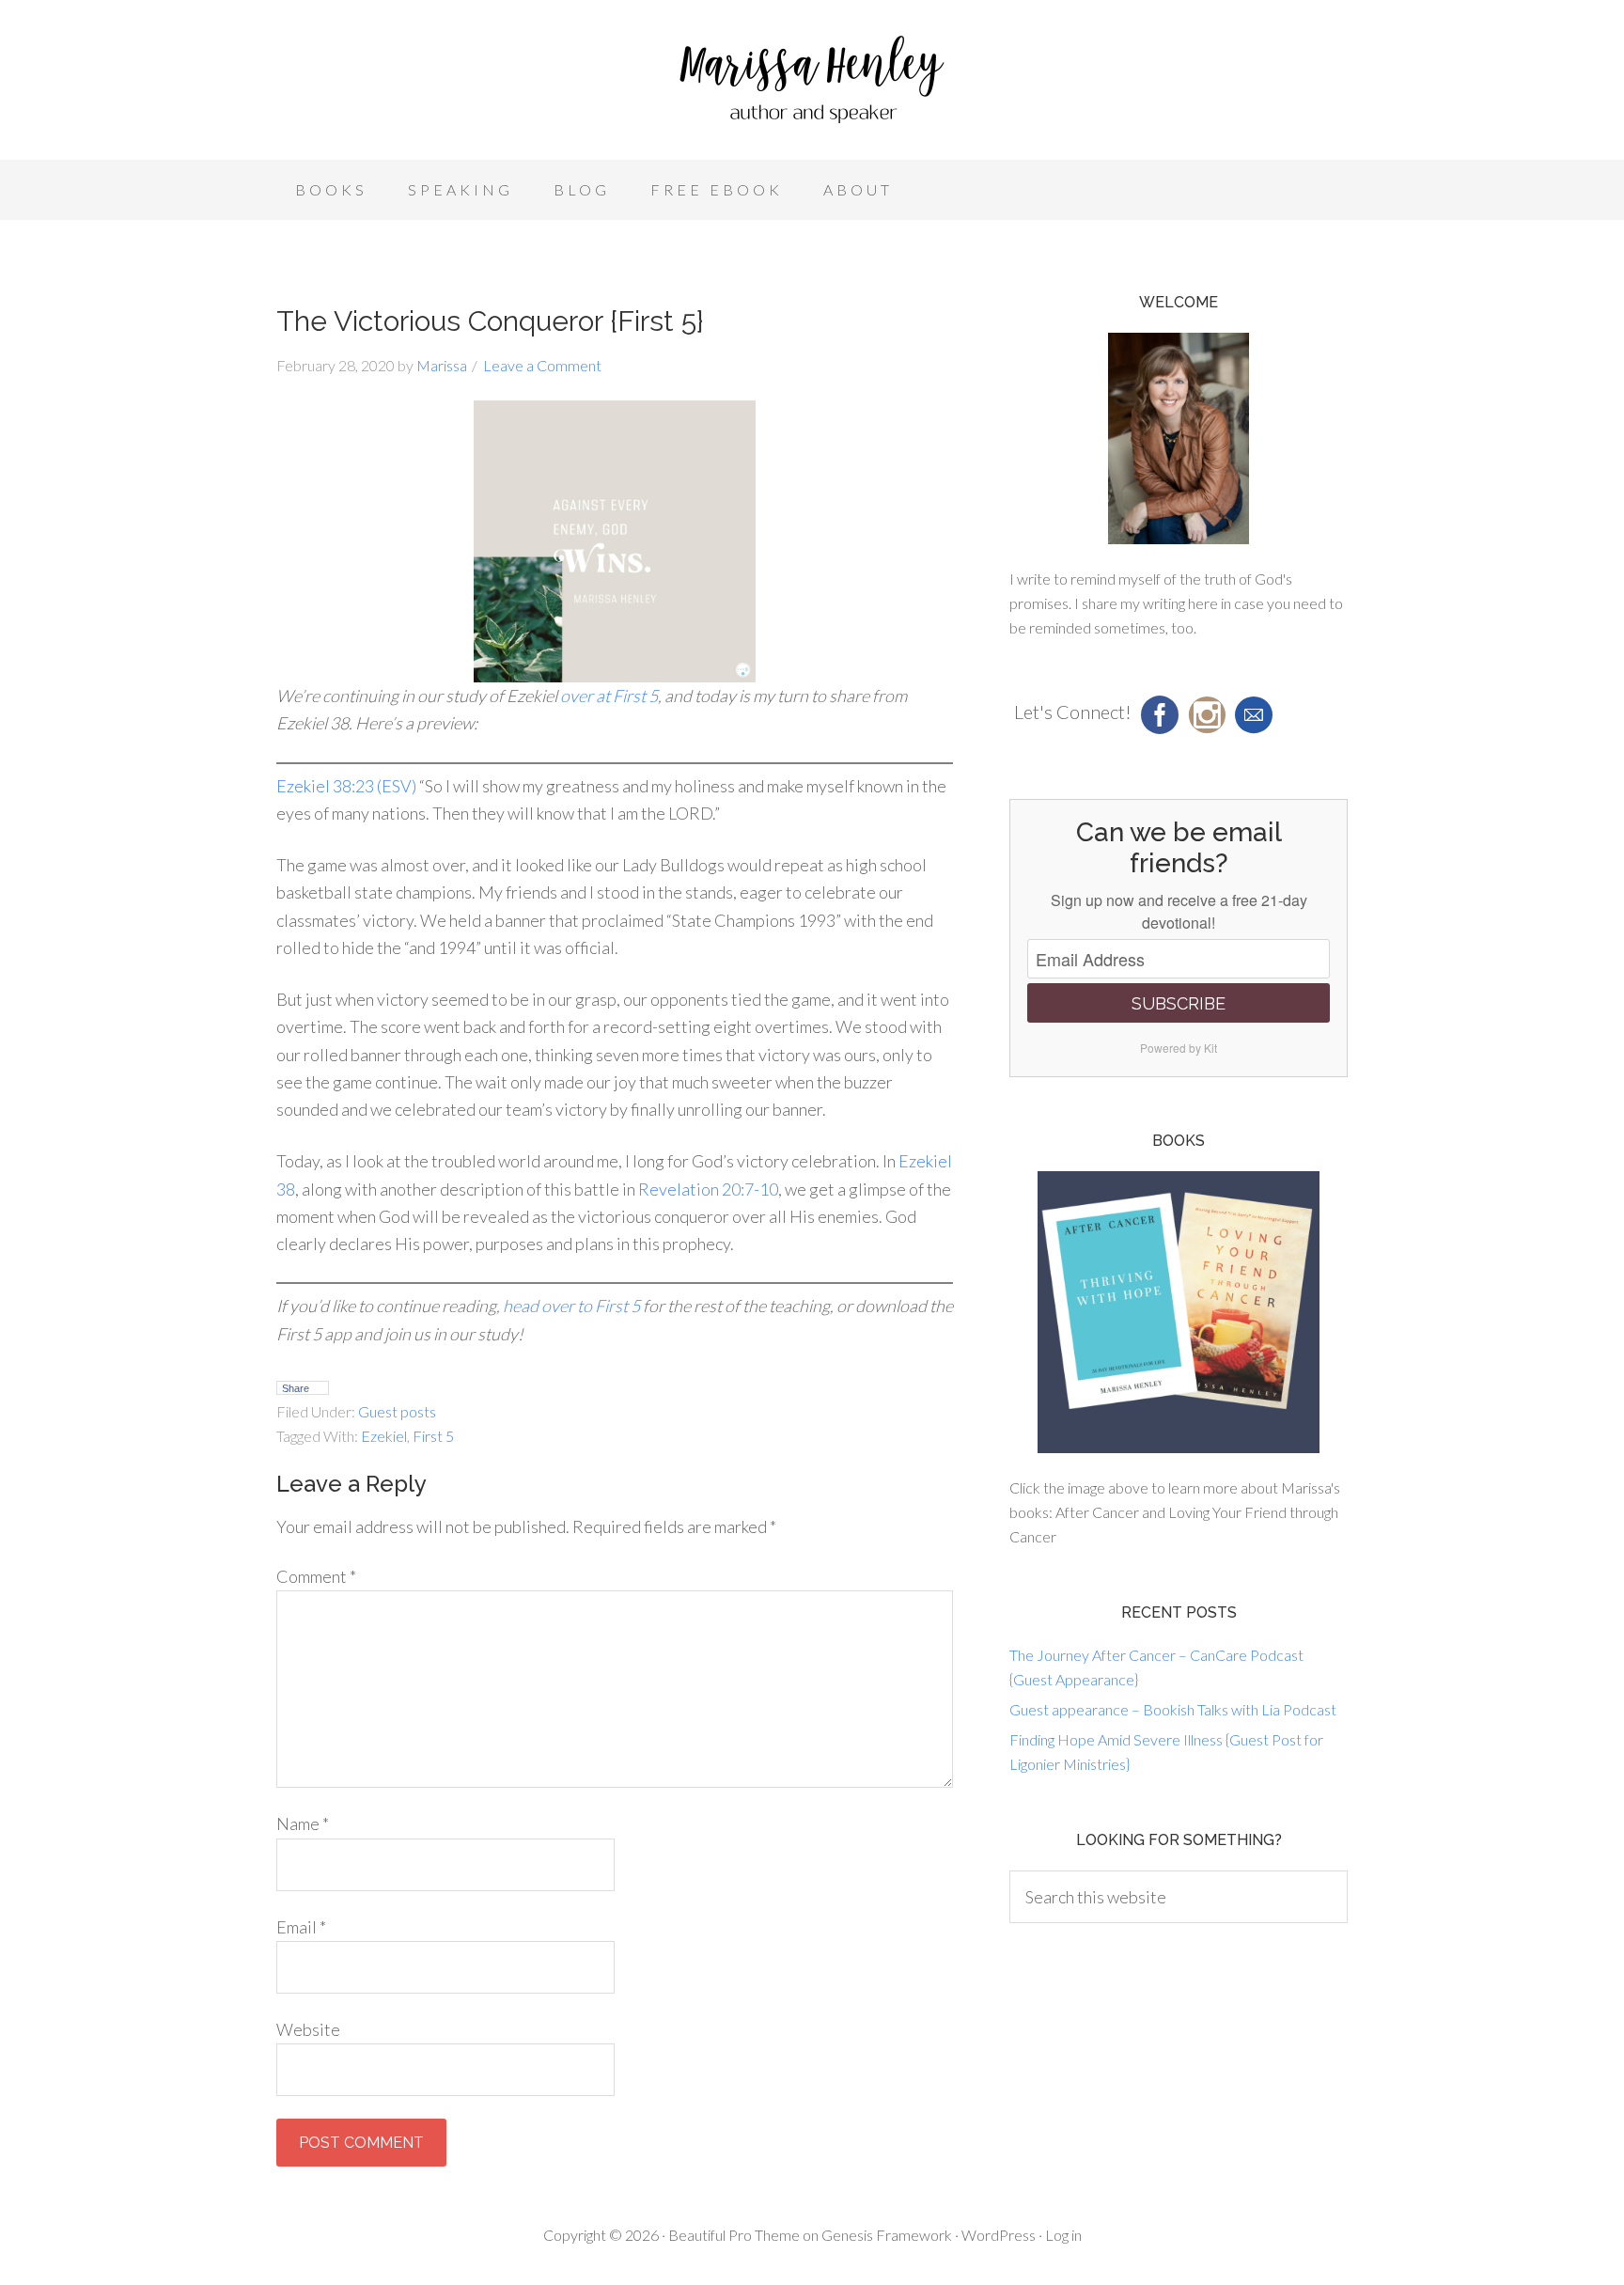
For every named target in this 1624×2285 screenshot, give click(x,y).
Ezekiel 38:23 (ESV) (346, 786)
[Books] (1179, 1312)
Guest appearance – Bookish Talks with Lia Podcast (1173, 1709)
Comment (316, 1576)
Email (301, 1927)
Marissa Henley (812, 85)
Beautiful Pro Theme (734, 2235)
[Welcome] (1179, 438)
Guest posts (397, 1411)
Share (296, 1388)
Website (308, 2029)
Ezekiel (384, 1436)
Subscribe (1179, 1003)
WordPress (999, 2235)
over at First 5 (609, 696)
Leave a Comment (542, 365)
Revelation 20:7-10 (708, 1189)
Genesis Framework (887, 2235)
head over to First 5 (571, 1306)
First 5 (433, 1436)
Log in (1063, 2235)
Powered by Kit (1179, 1048)
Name (303, 1823)
